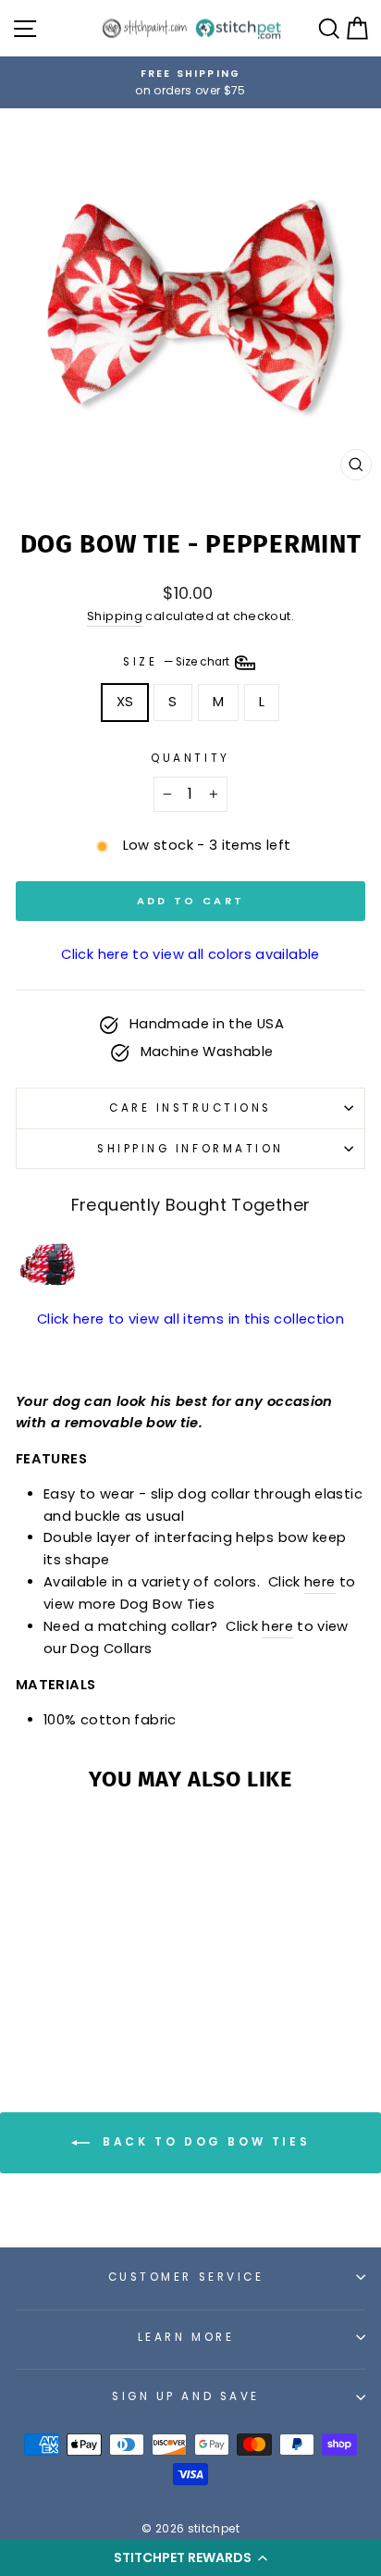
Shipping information (190, 1149)
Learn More (186, 2337)
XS (125, 702)
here (320, 1582)
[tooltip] (48, 1265)
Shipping (115, 616)
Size (178, 662)
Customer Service (186, 2277)
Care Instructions (190, 1108)
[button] (190, 2557)
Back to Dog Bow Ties (204, 2142)
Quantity (190, 758)
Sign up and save (186, 2396)
